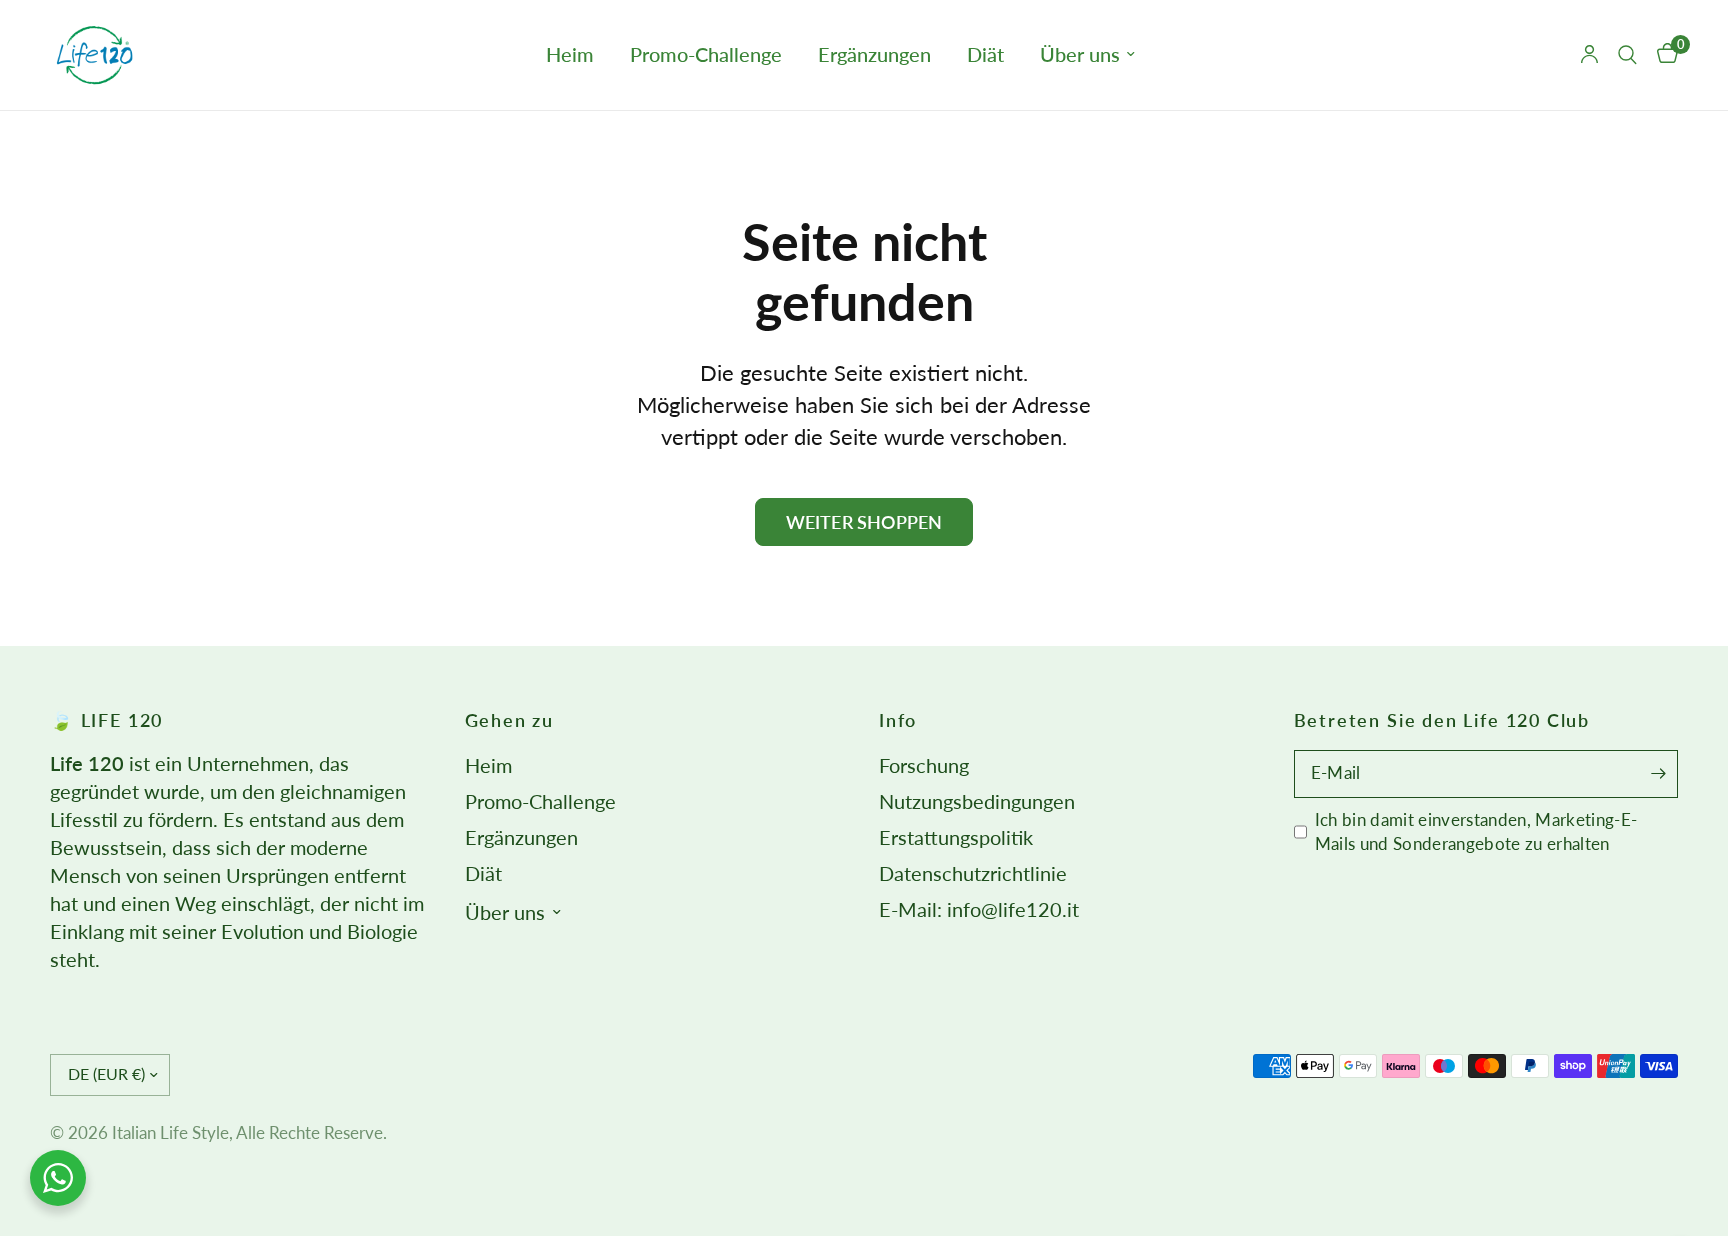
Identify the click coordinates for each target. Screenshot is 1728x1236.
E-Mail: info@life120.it (979, 909)
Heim (570, 54)
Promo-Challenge (706, 54)
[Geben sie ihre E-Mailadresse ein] (1658, 774)
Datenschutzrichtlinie (973, 873)
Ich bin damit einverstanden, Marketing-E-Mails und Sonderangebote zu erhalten (1476, 831)
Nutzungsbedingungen (977, 801)
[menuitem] (570, 54)
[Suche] (1627, 55)
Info (898, 720)
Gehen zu (510, 720)
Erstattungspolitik (956, 837)
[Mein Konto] (1589, 55)
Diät (985, 54)
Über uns (1080, 54)
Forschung (924, 765)
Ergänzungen (874, 54)
